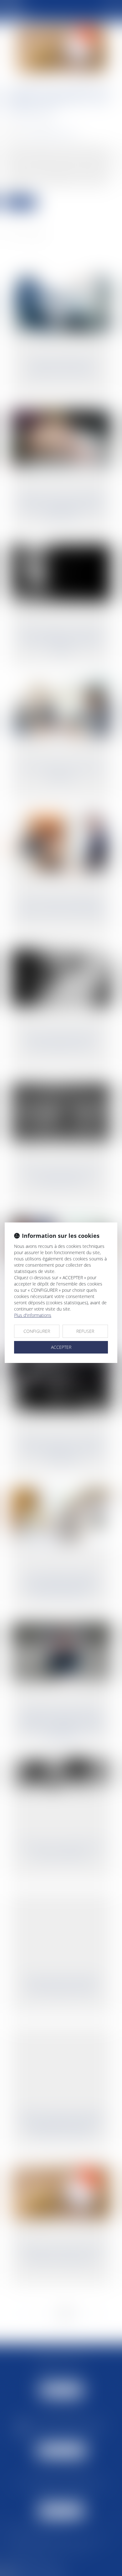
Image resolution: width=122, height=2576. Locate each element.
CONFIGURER (37, 1331)
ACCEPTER (61, 1347)
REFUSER (85, 1331)
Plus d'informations (33, 1315)
